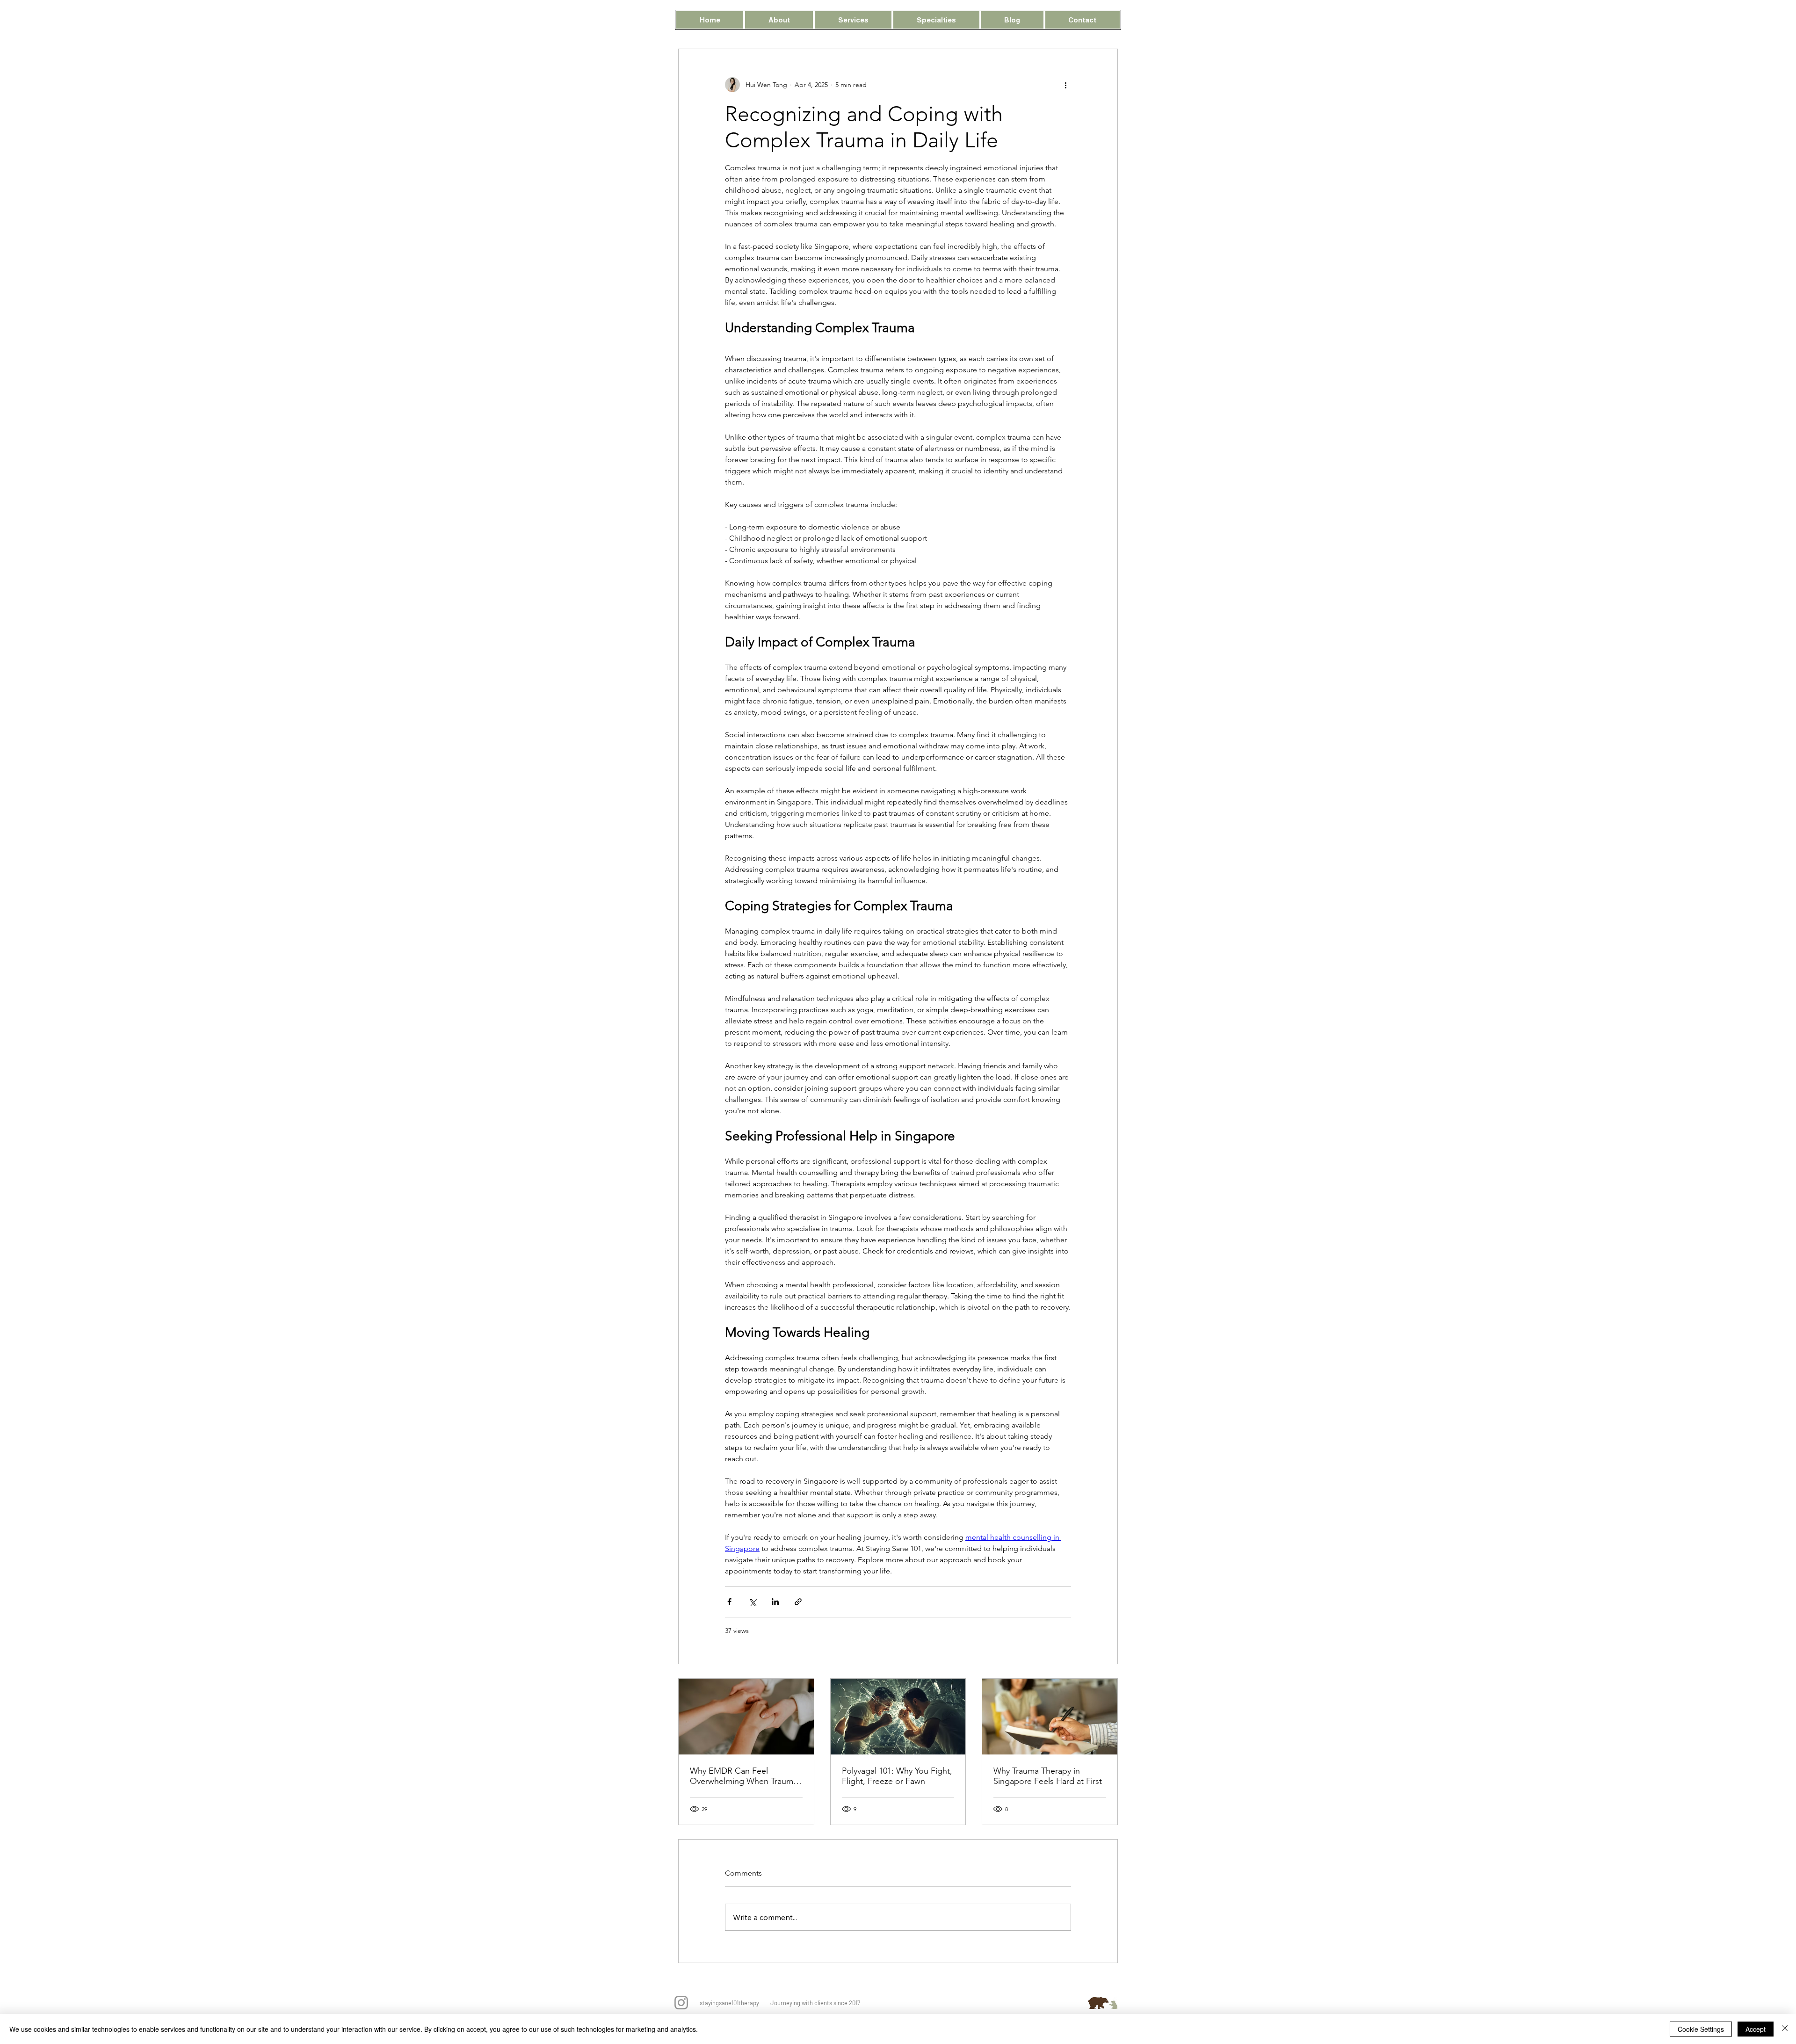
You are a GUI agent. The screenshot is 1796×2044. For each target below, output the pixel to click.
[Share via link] (798, 1602)
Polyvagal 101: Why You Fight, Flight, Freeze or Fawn (897, 1776)
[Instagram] (681, 2003)
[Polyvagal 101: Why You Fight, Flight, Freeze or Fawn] (898, 1717)
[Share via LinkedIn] (775, 1602)
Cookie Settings (1701, 2029)
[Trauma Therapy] (1050, 1717)
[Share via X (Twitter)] (752, 1602)
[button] (779, 20)
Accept (1756, 2029)
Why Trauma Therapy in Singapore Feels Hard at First (1048, 1776)
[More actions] (1065, 85)
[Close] (1785, 2029)
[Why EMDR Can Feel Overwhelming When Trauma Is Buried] (746, 1717)
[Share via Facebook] (729, 1602)
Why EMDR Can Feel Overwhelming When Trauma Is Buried (744, 1776)
